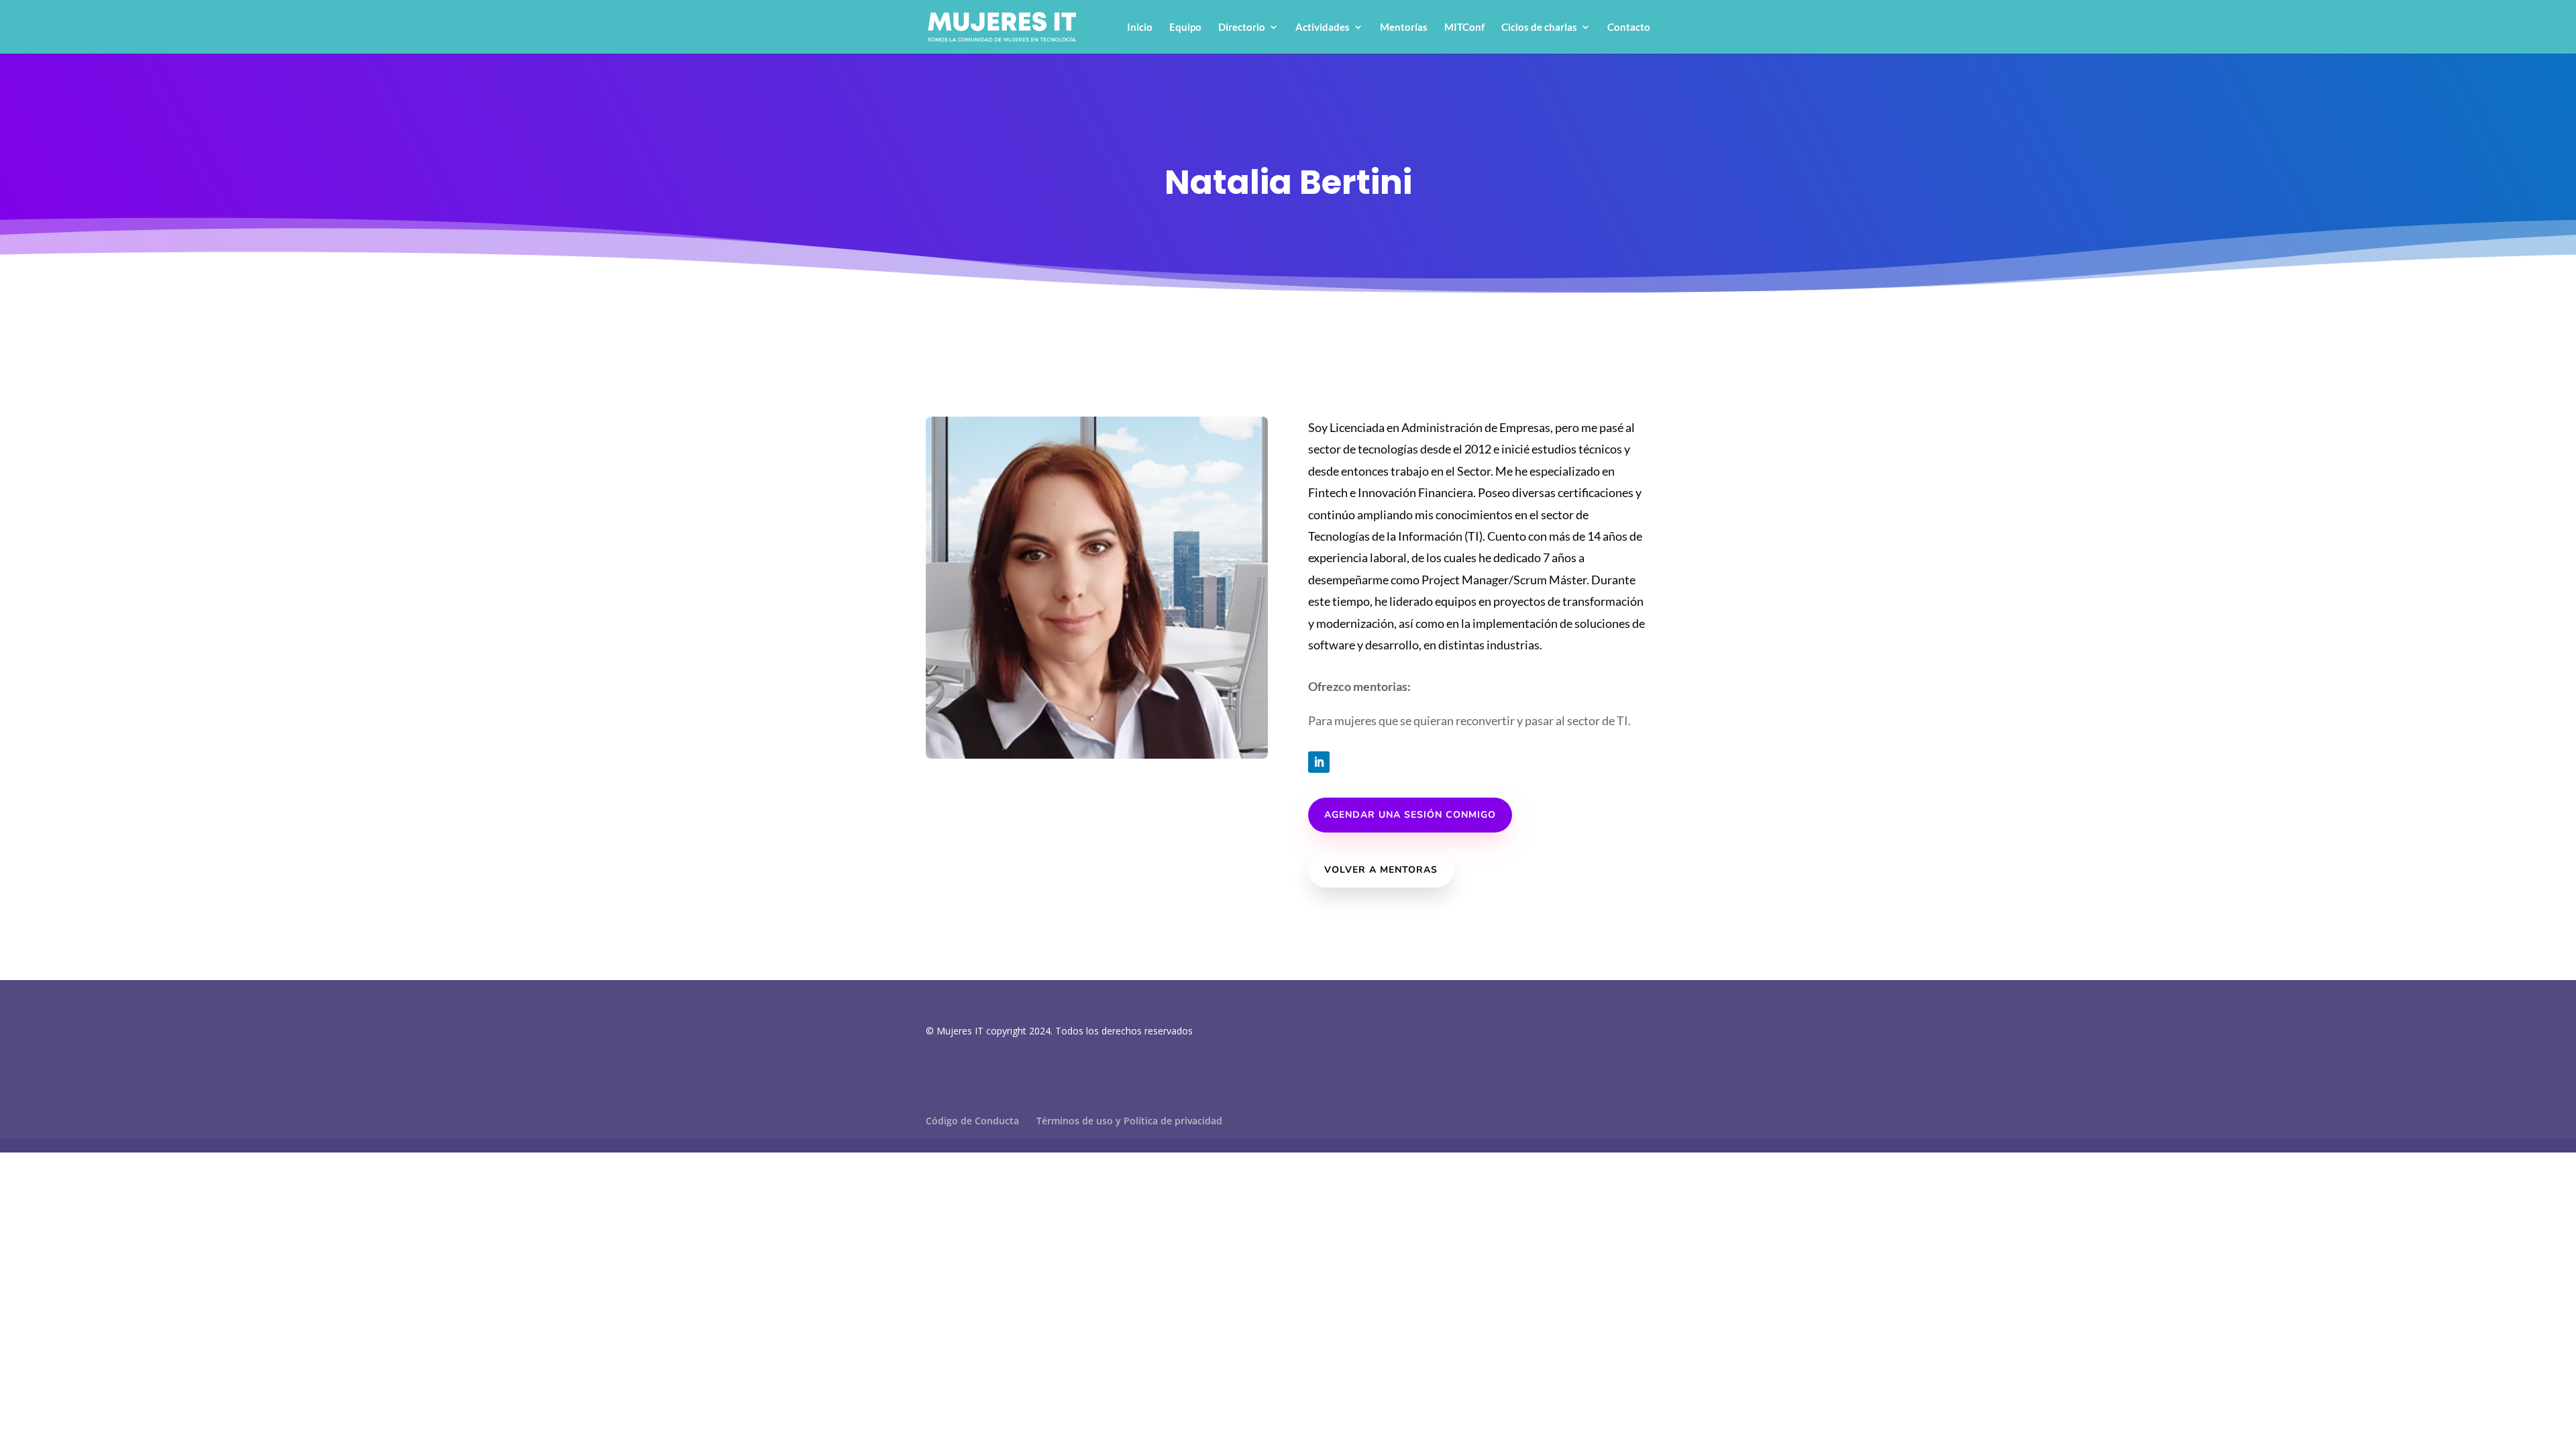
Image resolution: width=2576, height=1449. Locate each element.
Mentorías (1404, 28)
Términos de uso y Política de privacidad (1129, 1121)
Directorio (1242, 28)
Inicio (1140, 28)
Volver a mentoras (1381, 870)
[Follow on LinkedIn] (1319, 762)
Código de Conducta (972, 1121)
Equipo (1185, 28)
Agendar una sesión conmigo (1410, 815)
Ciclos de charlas (1539, 28)
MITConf (1464, 28)
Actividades (1323, 28)
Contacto (1629, 28)
